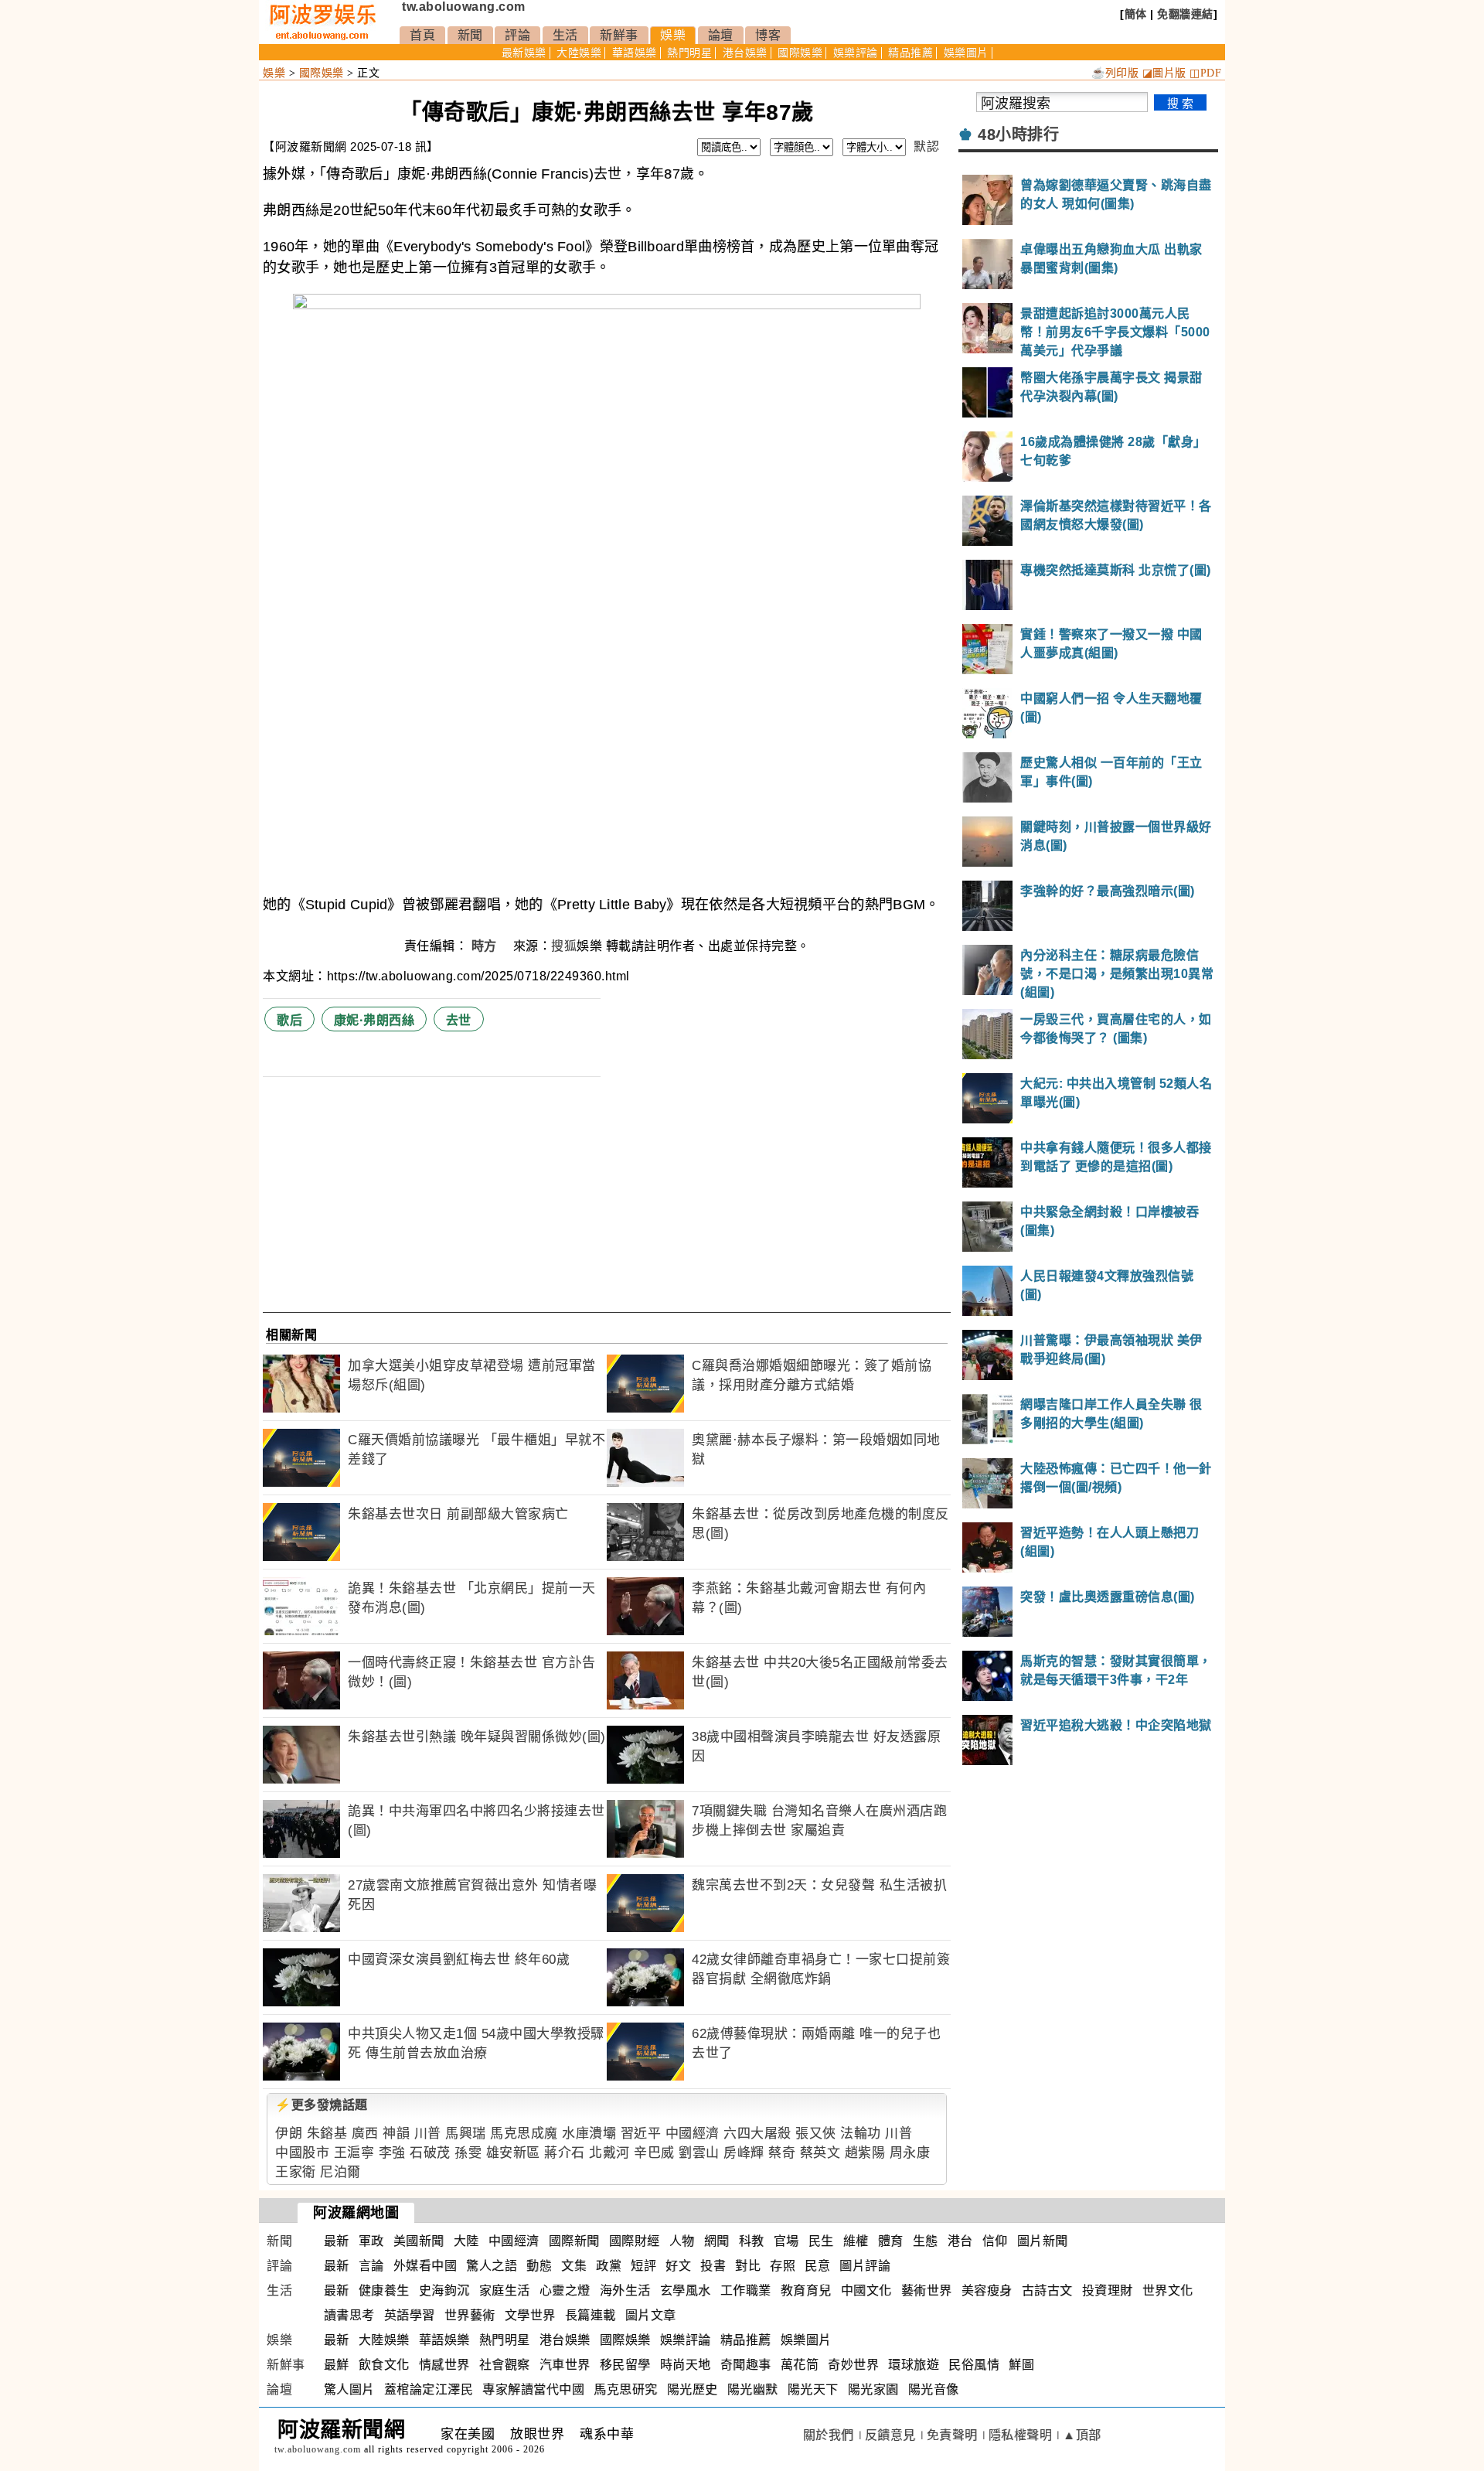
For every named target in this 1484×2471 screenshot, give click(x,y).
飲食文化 (384, 2365)
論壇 (721, 35)
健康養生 (384, 2290)
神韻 (396, 2134)
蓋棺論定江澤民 (429, 2389)
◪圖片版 (1164, 73)
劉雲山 (699, 2153)
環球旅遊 (914, 2365)
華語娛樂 (635, 53)
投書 (713, 2266)
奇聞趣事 (746, 2365)
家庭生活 (505, 2290)
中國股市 (302, 2153)
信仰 (995, 2241)
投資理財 (1108, 2290)
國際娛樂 (800, 53)
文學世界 (530, 2315)
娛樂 (673, 35)
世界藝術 (470, 2315)
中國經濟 (693, 2134)
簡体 (1136, 14)
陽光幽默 (753, 2389)
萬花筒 (800, 2365)
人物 (682, 2241)
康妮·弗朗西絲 (374, 1020)
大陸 (466, 2241)
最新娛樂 (524, 53)
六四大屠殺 (757, 2134)
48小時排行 (1018, 135)
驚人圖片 (349, 2389)
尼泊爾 (340, 2172)
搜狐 (564, 946)
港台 (960, 2241)
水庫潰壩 (589, 2134)
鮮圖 (1021, 2365)
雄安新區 (513, 2153)
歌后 (289, 1020)
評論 (517, 35)
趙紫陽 (865, 2153)
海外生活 (625, 2290)
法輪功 (861, 2134)
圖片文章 (651, 2315)
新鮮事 (619, 35)
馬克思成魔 (524, 2134)
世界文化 (1168, 2290)
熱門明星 (689, 53)
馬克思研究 (626, 2389)
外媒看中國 (425, 2266)
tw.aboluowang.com (464, 7)
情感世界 (444, 2365)
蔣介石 (565, 2153)
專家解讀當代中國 (533, 2389)
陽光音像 (934, 2389)
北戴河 (609, 2153)
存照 (783, 2266)
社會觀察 (505, 2365)
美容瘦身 (987, 2290)
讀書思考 (349, 2315)
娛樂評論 (856, 53)
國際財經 (635, 2241)
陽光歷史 (693, 2389)
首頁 (422, 35)
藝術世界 (927, 2290)
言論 (371, 2266)
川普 (428, 2134)
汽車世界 (565, 2365)
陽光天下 (813, 2389)
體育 (891, 2241)
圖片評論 (865, 2266)
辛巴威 (654, 2153)
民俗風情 (974, 2365)
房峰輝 (744, 2153)
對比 (748, 2266)
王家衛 (296, 2172)
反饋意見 (890, 2435)
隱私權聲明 (1021, 2435)
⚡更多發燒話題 (322, 2105)
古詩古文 (1047, 2290)
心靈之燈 (565, 2290)
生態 (926, 2241)
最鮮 (337, 2365)
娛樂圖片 (966, 53)
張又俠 (816, 2134)
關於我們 (829, 2435)
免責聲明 (952, 2435)
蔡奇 (782, 2153)
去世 (459, 1020)
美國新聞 (419, 2241)
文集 (574, 2266)
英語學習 (410, 2315)
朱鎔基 (327, 2134)
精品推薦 (910, 53)
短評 (643, 2266)
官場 (786, 2241)
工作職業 (746, 2290)
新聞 (470, 35)
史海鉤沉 (444, 2290)
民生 (821, 2241)
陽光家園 (873, 2389)
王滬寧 (354, 2153)
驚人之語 (492, 2266)
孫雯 (468, 2153)
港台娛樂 (745, 53)
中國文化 (866, 2290)
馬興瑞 (466, 2134)
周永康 (910, 2153)
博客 (768, 35)
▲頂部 (1082, 2435)
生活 (565, 35)
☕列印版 (1115, 73)
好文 (678, 2266)
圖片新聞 (1043, 2241)
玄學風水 (686, 2290)
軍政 (371, 2241)
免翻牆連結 (1185, 14)
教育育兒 (806, 2290)
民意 (817, 2266)
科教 (752, 2241)
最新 (337, 2241)
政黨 (609, 2266)
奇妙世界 (853, 2365)
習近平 (641, 2134)
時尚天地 (686, 2365)
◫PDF (1205, 73)
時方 (486, 946)
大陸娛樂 (579, 53)
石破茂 (430, 2153)
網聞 (717, 2241)
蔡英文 (820, 2153)
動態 (539, 2266)
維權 (856, 2241)
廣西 (365, 2134)
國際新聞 (574, 2241)
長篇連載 (591, 2315)
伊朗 (289, 2134)
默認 (926, 147)
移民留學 (625, 2365)
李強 (392, 2153)
